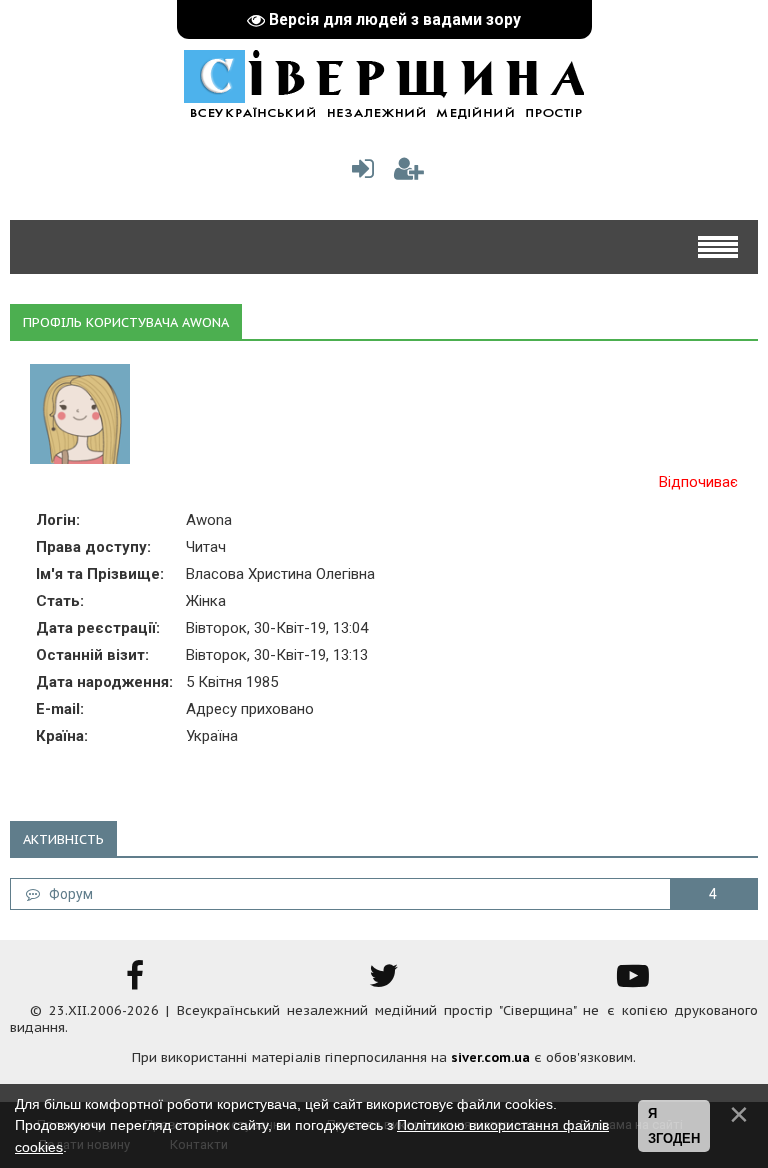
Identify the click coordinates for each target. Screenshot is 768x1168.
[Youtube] (633, 982)
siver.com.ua (490, 1057)
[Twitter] (384, 982)
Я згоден (674, 1126)
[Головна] (384, 109)
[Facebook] (135, 982)
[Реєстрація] (409, 173)
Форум (66, 894)
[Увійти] (359, 173)
